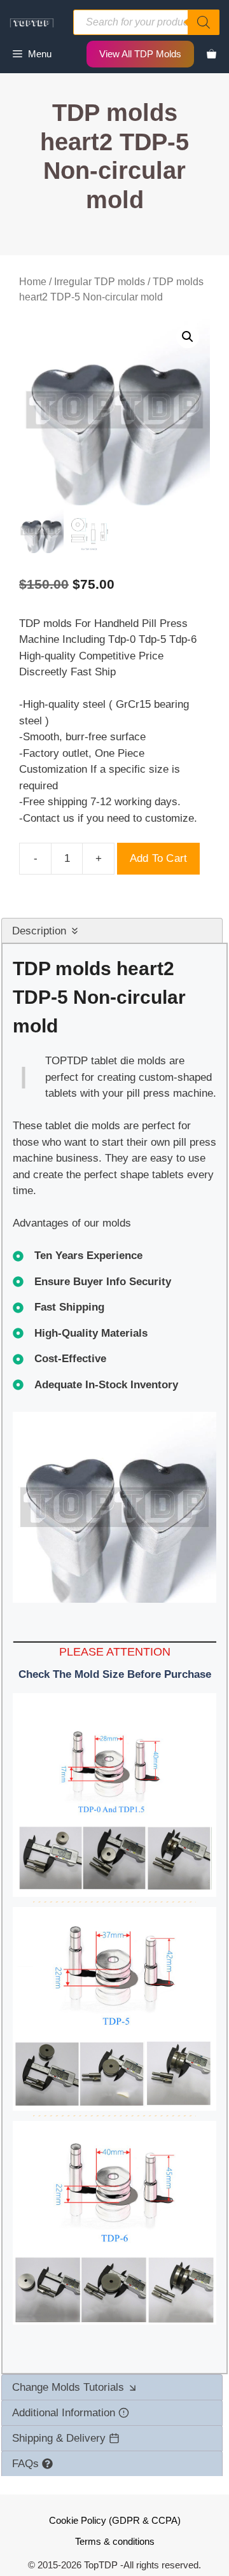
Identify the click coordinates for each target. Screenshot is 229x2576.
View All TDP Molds (140, 54)
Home (33, 282)
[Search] (204, 22)
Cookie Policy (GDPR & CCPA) (115, 2520)
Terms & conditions (115, 2541)
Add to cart (158, 858)
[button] (188, 337)
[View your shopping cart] (212, 54)
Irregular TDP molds (100, 282)
